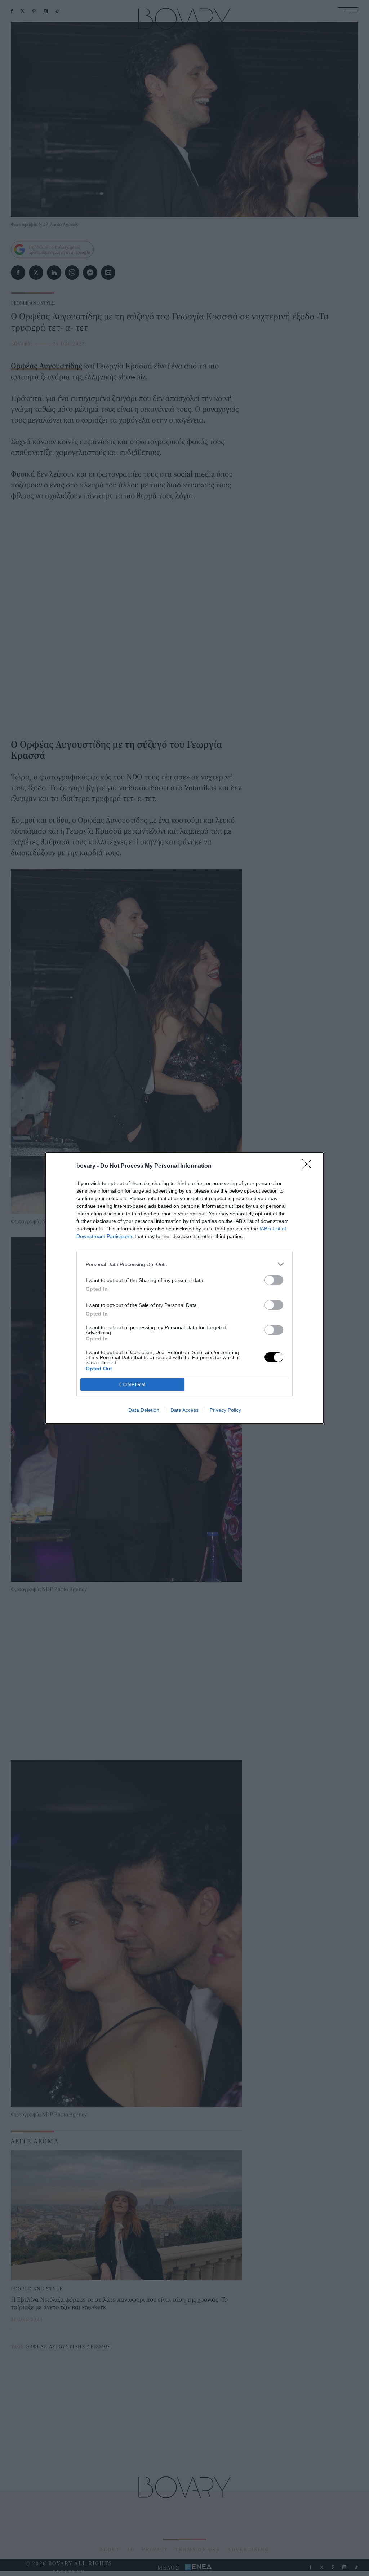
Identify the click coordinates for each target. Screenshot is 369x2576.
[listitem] (184, 1264)
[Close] (309, 1166)
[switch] (274, 1280)
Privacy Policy (225, 1410)
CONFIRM (133, 1385)
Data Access (184, 1410)
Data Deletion (144, 1410)
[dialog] (184, 1288)
